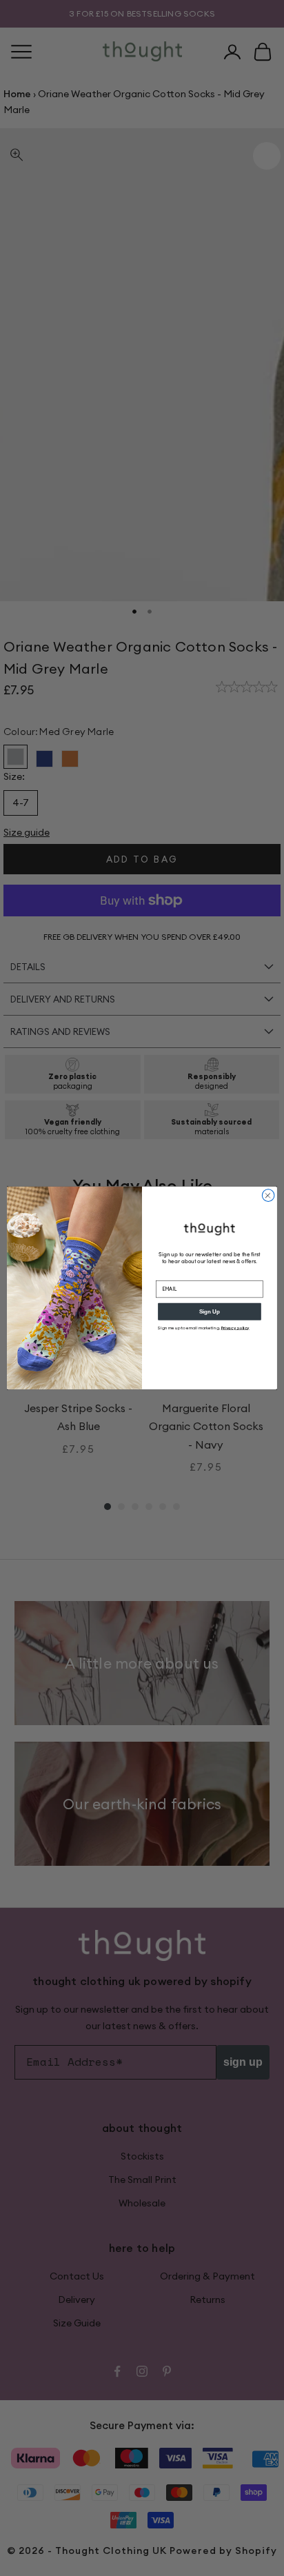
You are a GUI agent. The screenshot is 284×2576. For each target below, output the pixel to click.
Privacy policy (235, 1328)
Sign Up (210, 1312)
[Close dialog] (268, 1196)
